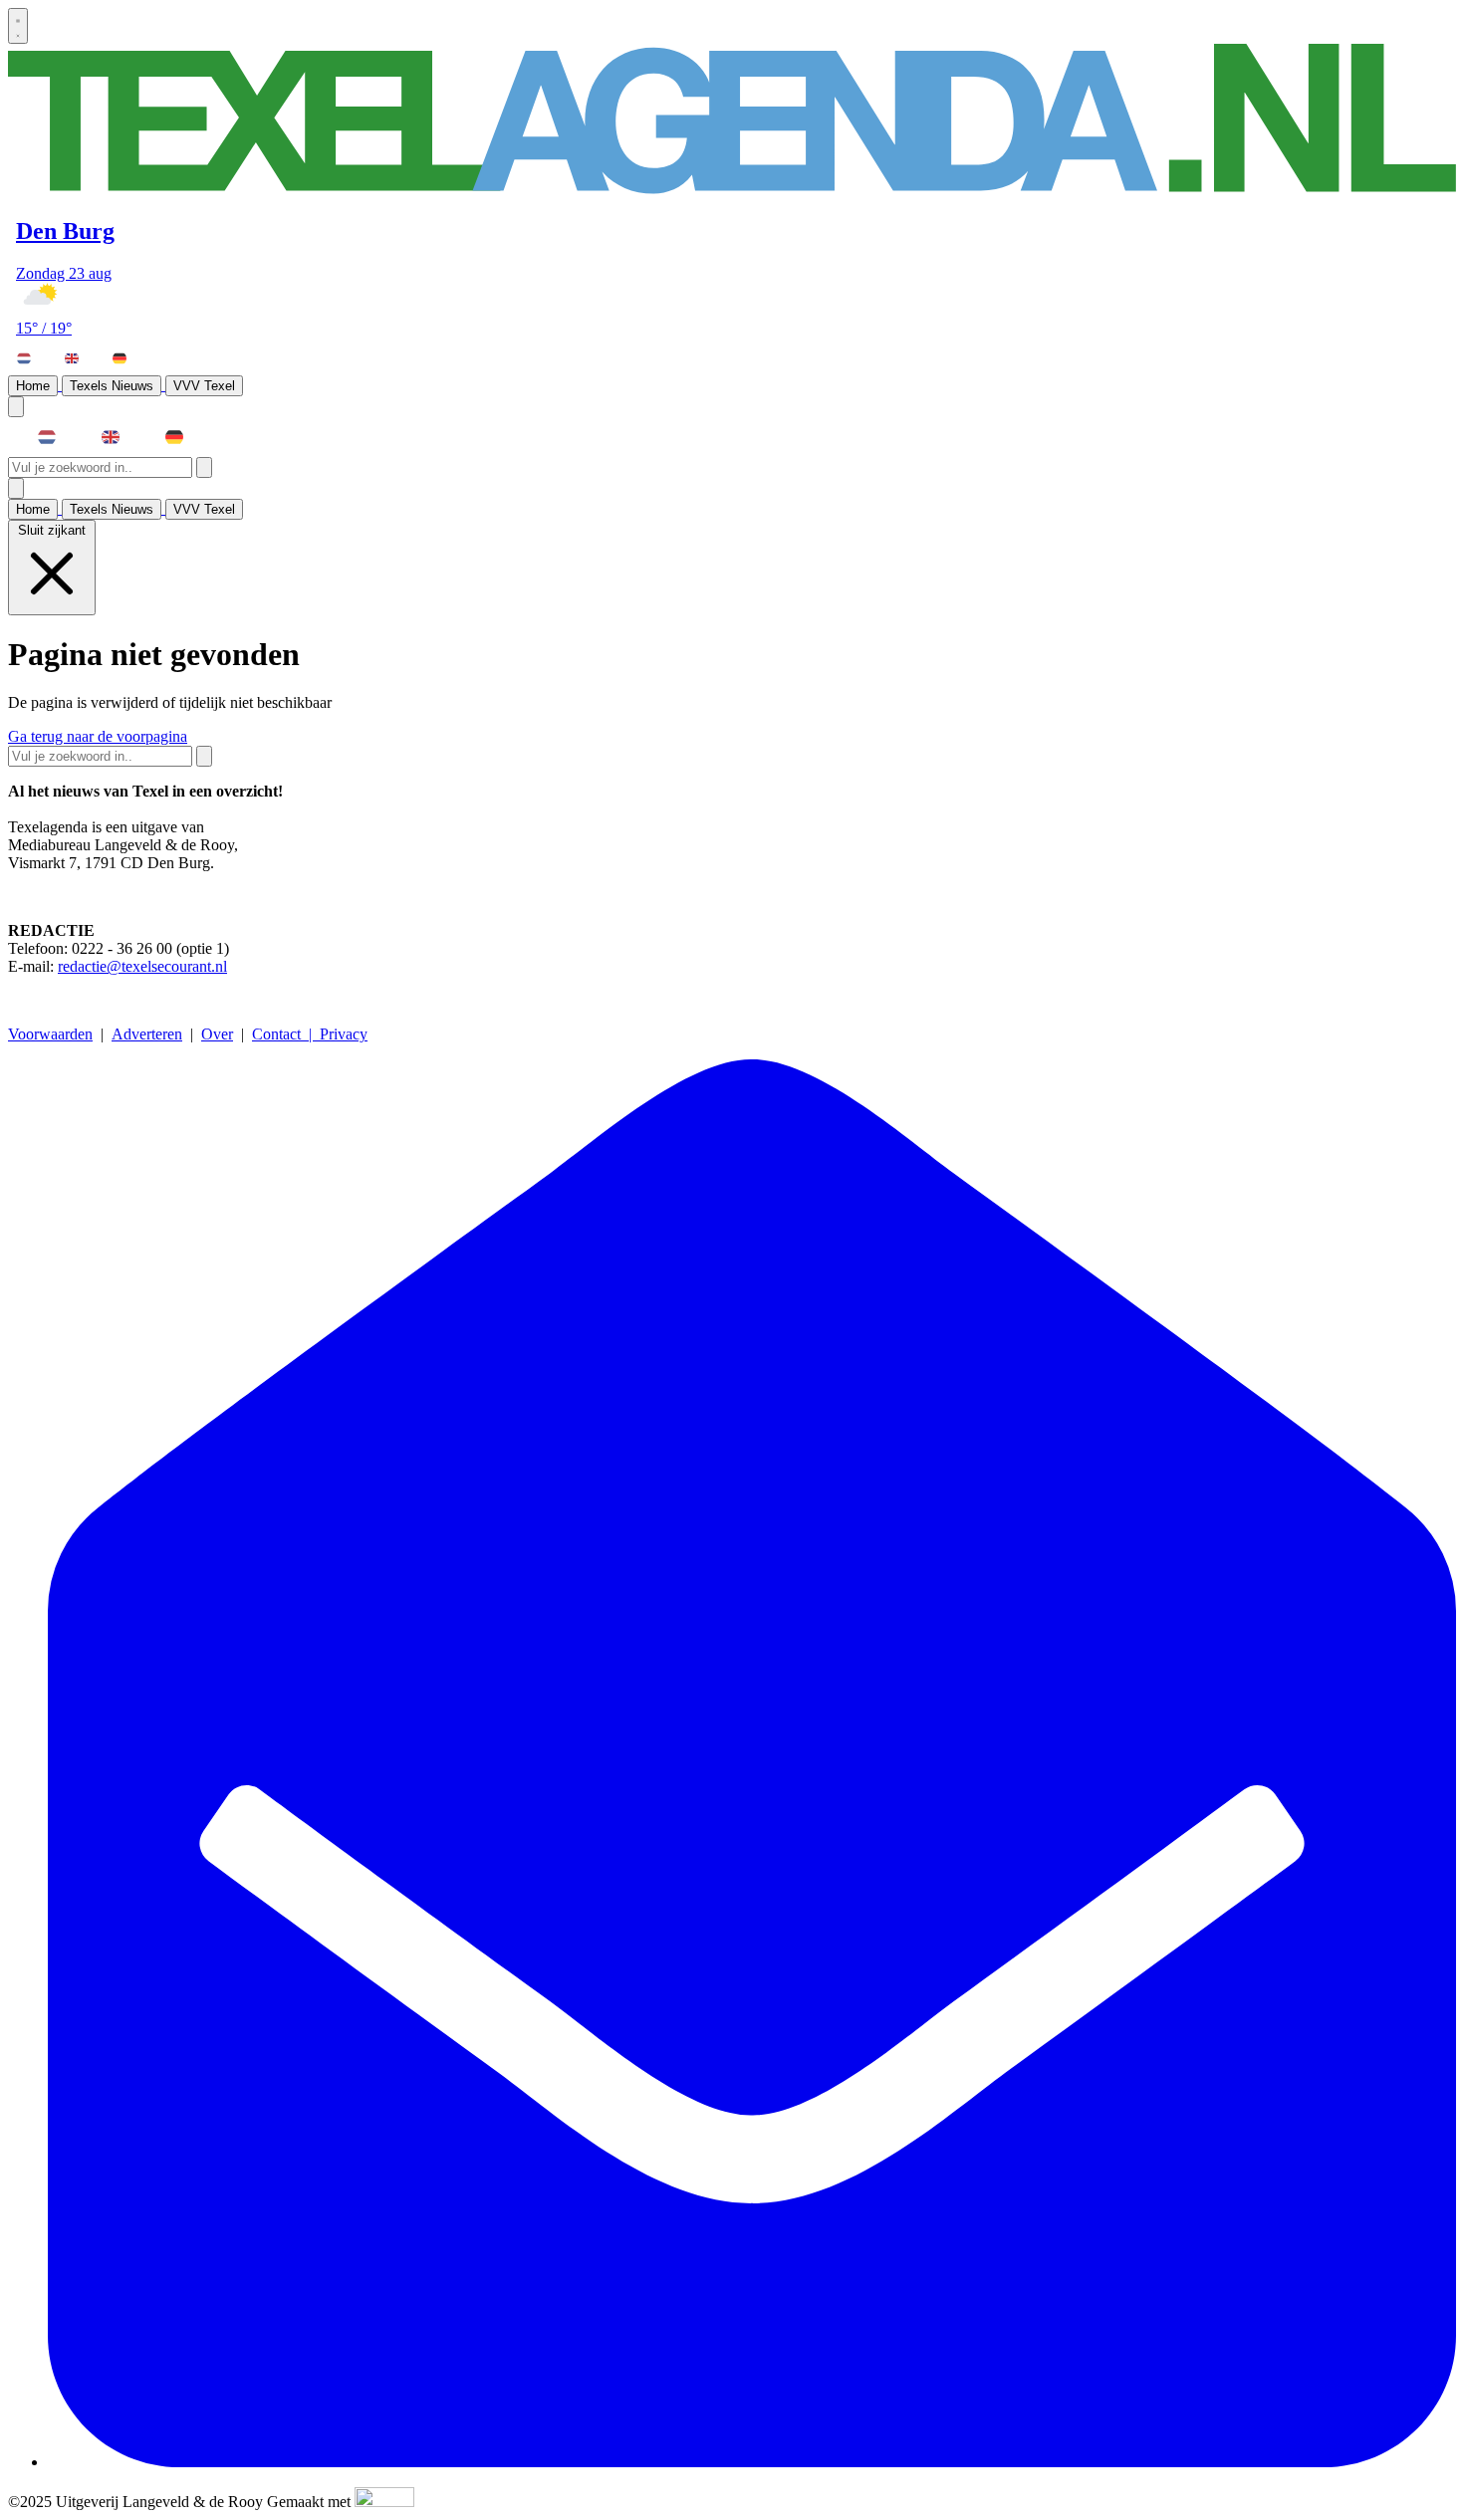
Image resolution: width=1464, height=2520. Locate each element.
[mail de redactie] (752, 2462)
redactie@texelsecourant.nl (142, 966)
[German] (128, 358)
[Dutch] (33, 358)
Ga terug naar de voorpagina (98, 736)
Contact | (286, 1034)
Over (217, 1034)
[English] (81, 358)
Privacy (344, 1034)
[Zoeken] (204, 467)
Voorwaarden (50, 1034)
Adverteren (147, 1034)
